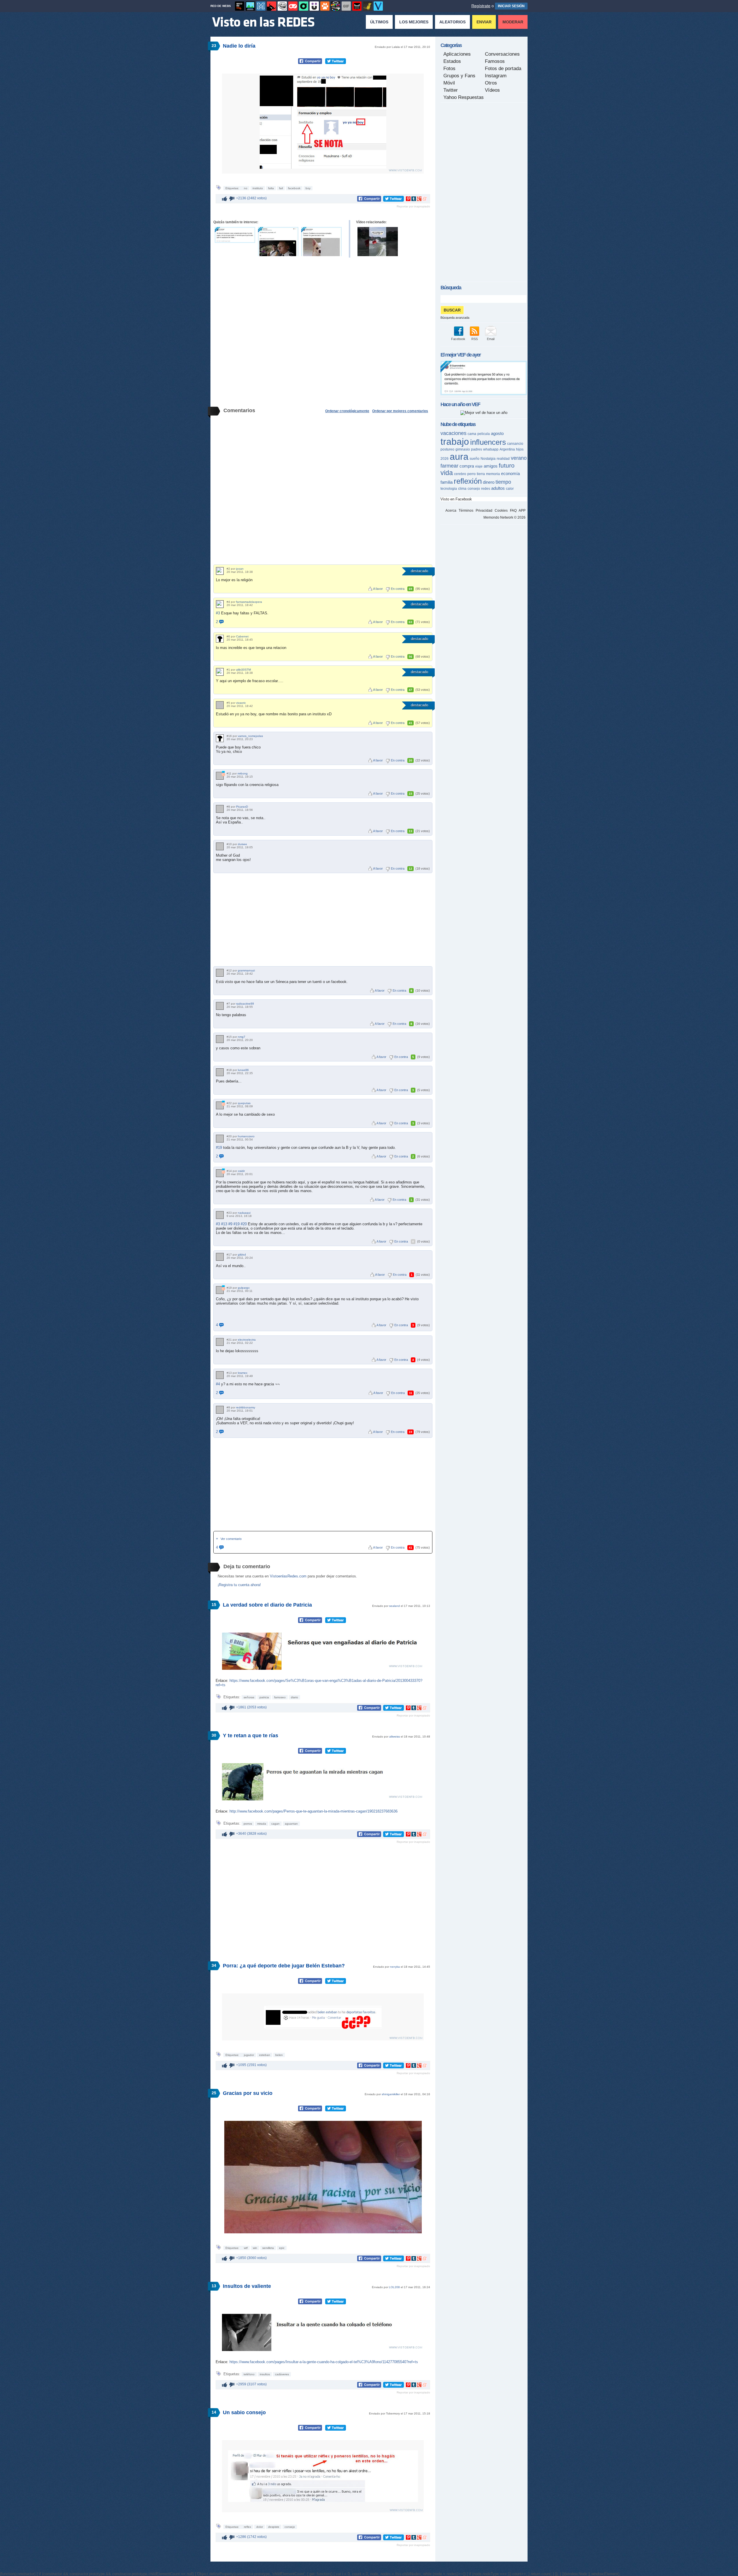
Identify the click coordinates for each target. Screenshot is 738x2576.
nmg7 (242, 1037)
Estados (452, 61)
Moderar (513, 22)
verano (519, 458)
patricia (264, 1697)
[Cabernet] (220, 639)
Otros (491, 83)
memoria (493, 474)
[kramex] (220, 1375)
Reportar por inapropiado (413, 206)
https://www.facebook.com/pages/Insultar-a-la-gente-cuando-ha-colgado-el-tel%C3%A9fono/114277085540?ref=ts (324, 2362)
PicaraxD (242, 807)
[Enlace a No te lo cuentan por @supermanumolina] (278, 242)
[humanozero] (220, 1139)
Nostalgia (488, 459)
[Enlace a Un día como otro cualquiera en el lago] (378, 242)
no (246, 188)
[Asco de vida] (240, 6)
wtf (246, 2248)
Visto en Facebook (456, 499)
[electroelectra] (220, 1342)
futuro (507, 465)
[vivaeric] (220, 705)
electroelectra (247, 1340)
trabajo (455, 442)
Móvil (449, 83)
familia (447, 482)
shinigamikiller (391, 2094)
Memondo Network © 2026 (504, 517)
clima (462, 489)
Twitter (451, 90)
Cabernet (242, 636)
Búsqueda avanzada (455, 318)
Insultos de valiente (247, 2286)
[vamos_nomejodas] (220, 738)
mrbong (243, 773)
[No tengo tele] (336, 6)
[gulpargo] (220, 1290)
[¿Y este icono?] (223, 774)
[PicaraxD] (220, 809)
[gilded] (220, 1257)
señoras (249, 1697)
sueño (475, 459)
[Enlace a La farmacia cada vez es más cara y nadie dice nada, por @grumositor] (235, 235)
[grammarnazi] (220, 973)
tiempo (503, 482)
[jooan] (220, 571)
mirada (262, 1824)
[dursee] (220, 846)
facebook (294, 188)
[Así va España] (272, 6)
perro (471, 474)
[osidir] (220, 1173)
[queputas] (220, 1105)
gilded (242, 1255)
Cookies (501, 511)
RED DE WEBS (221, 6)
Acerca (451, 511)
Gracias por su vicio (248, 2093)
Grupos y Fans (459, 76)
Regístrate (481, 6)
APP (522, 511)
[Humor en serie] (314, 6)
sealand (395, 1606)
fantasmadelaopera (249, 602)
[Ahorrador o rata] (368, 6)
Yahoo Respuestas (464, 97)
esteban (265, 2055)
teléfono (249, 2374)
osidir (241, 1171)
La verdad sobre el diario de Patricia (267, 1605)
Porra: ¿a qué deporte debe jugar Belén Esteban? (284, 1966)
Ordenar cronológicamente (347, 411)
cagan (275, 1824)
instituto (258, 188)
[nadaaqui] (220, 1215)
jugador (249, 2055)
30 (214, 1735)
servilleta (268, 2248)
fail (281, 188)
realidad (503, 459)
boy (308, 188)
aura (459, 457)
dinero (489, 482)
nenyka (395, 1967)
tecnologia (449, 489)
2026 (445, 459)
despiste (274, 2527)
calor (510, 489)
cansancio (515, 444)
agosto (497, 433)
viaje (479, 466)
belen (279, 2055)
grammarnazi (246, 970)
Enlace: (223, 1681)
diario (294, 1697)
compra (467, 466)
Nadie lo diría (239, 46)
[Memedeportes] (261, 6)
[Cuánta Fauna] (325, 6)
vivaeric (241, 703)
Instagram (496, 76)
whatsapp (491, 449)
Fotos (449, 69)
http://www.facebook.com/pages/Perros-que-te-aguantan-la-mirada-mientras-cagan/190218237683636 (314, 1811)
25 (214, 2093)
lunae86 (243, 1070)
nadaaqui (244, 1213)
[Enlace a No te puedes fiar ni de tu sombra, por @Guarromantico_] (321, 242)
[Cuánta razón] (250, 6)
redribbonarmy (246, 1407)
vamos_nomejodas (250, 736)
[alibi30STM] (220, 672)
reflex (247, 2527)
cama (472, 434)
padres (477, 449)
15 (214, 1605)
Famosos (495, 61)
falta (271, 188)
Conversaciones (502, 54)
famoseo (280, 1697)
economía (510, 473)
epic (282, 2248)
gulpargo (244, 1288)
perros (248, 1824)
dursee (242, 844)
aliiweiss (395, 1737)
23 (214, 46)
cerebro (460, 474)
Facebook (458, 339)
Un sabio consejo (244, 2412)
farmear (449, 466)
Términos (466, 511)
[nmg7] (220, 1039)
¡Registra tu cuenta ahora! (239, 1585)
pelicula (484, 434)
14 (214, 2412)
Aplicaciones (457, 54)
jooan (240, 569)
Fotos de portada (503, 69)
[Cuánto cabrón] (282, 6)
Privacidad (484, 511)
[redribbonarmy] (220, 1410)
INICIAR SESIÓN (511, 6)
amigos (491, 466)
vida (447, 473)
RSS (475, 339)
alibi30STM (243, 670)
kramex (243, 1373)
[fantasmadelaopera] (220, 604)
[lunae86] (220, 1072)
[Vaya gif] (346, 6)
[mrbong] (220, 776)
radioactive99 (245, 1004)
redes (486, 489)
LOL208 (394, 2287)
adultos (498, 488)
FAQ (513, 511)
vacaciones (453, 433)
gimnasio (463, 449)
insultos (265, 2374)
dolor (260, 2527)
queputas (244, 1103)
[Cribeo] (304, 6)
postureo (447, 449)
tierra (481, 474)
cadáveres (282, 2374)
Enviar (484, 22)
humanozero (246, 1136)
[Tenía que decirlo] (357, 6)
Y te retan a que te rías (251, 1736)
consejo (290, 2527)
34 (214, 1965)
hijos (520, 449)
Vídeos (492, 90)
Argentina (507, 449)
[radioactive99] (220, 1006)
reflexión (468, 481)
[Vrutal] (293, 6)
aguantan (291, 1824)
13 (214, 2286)
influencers (488, 442)
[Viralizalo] (378, 6)
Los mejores (414, 22)
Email (491, 339)
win (255, 2248)
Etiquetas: (233, 188)
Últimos (379, 22)
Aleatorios (452, 22)
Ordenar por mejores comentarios (400, 411)
